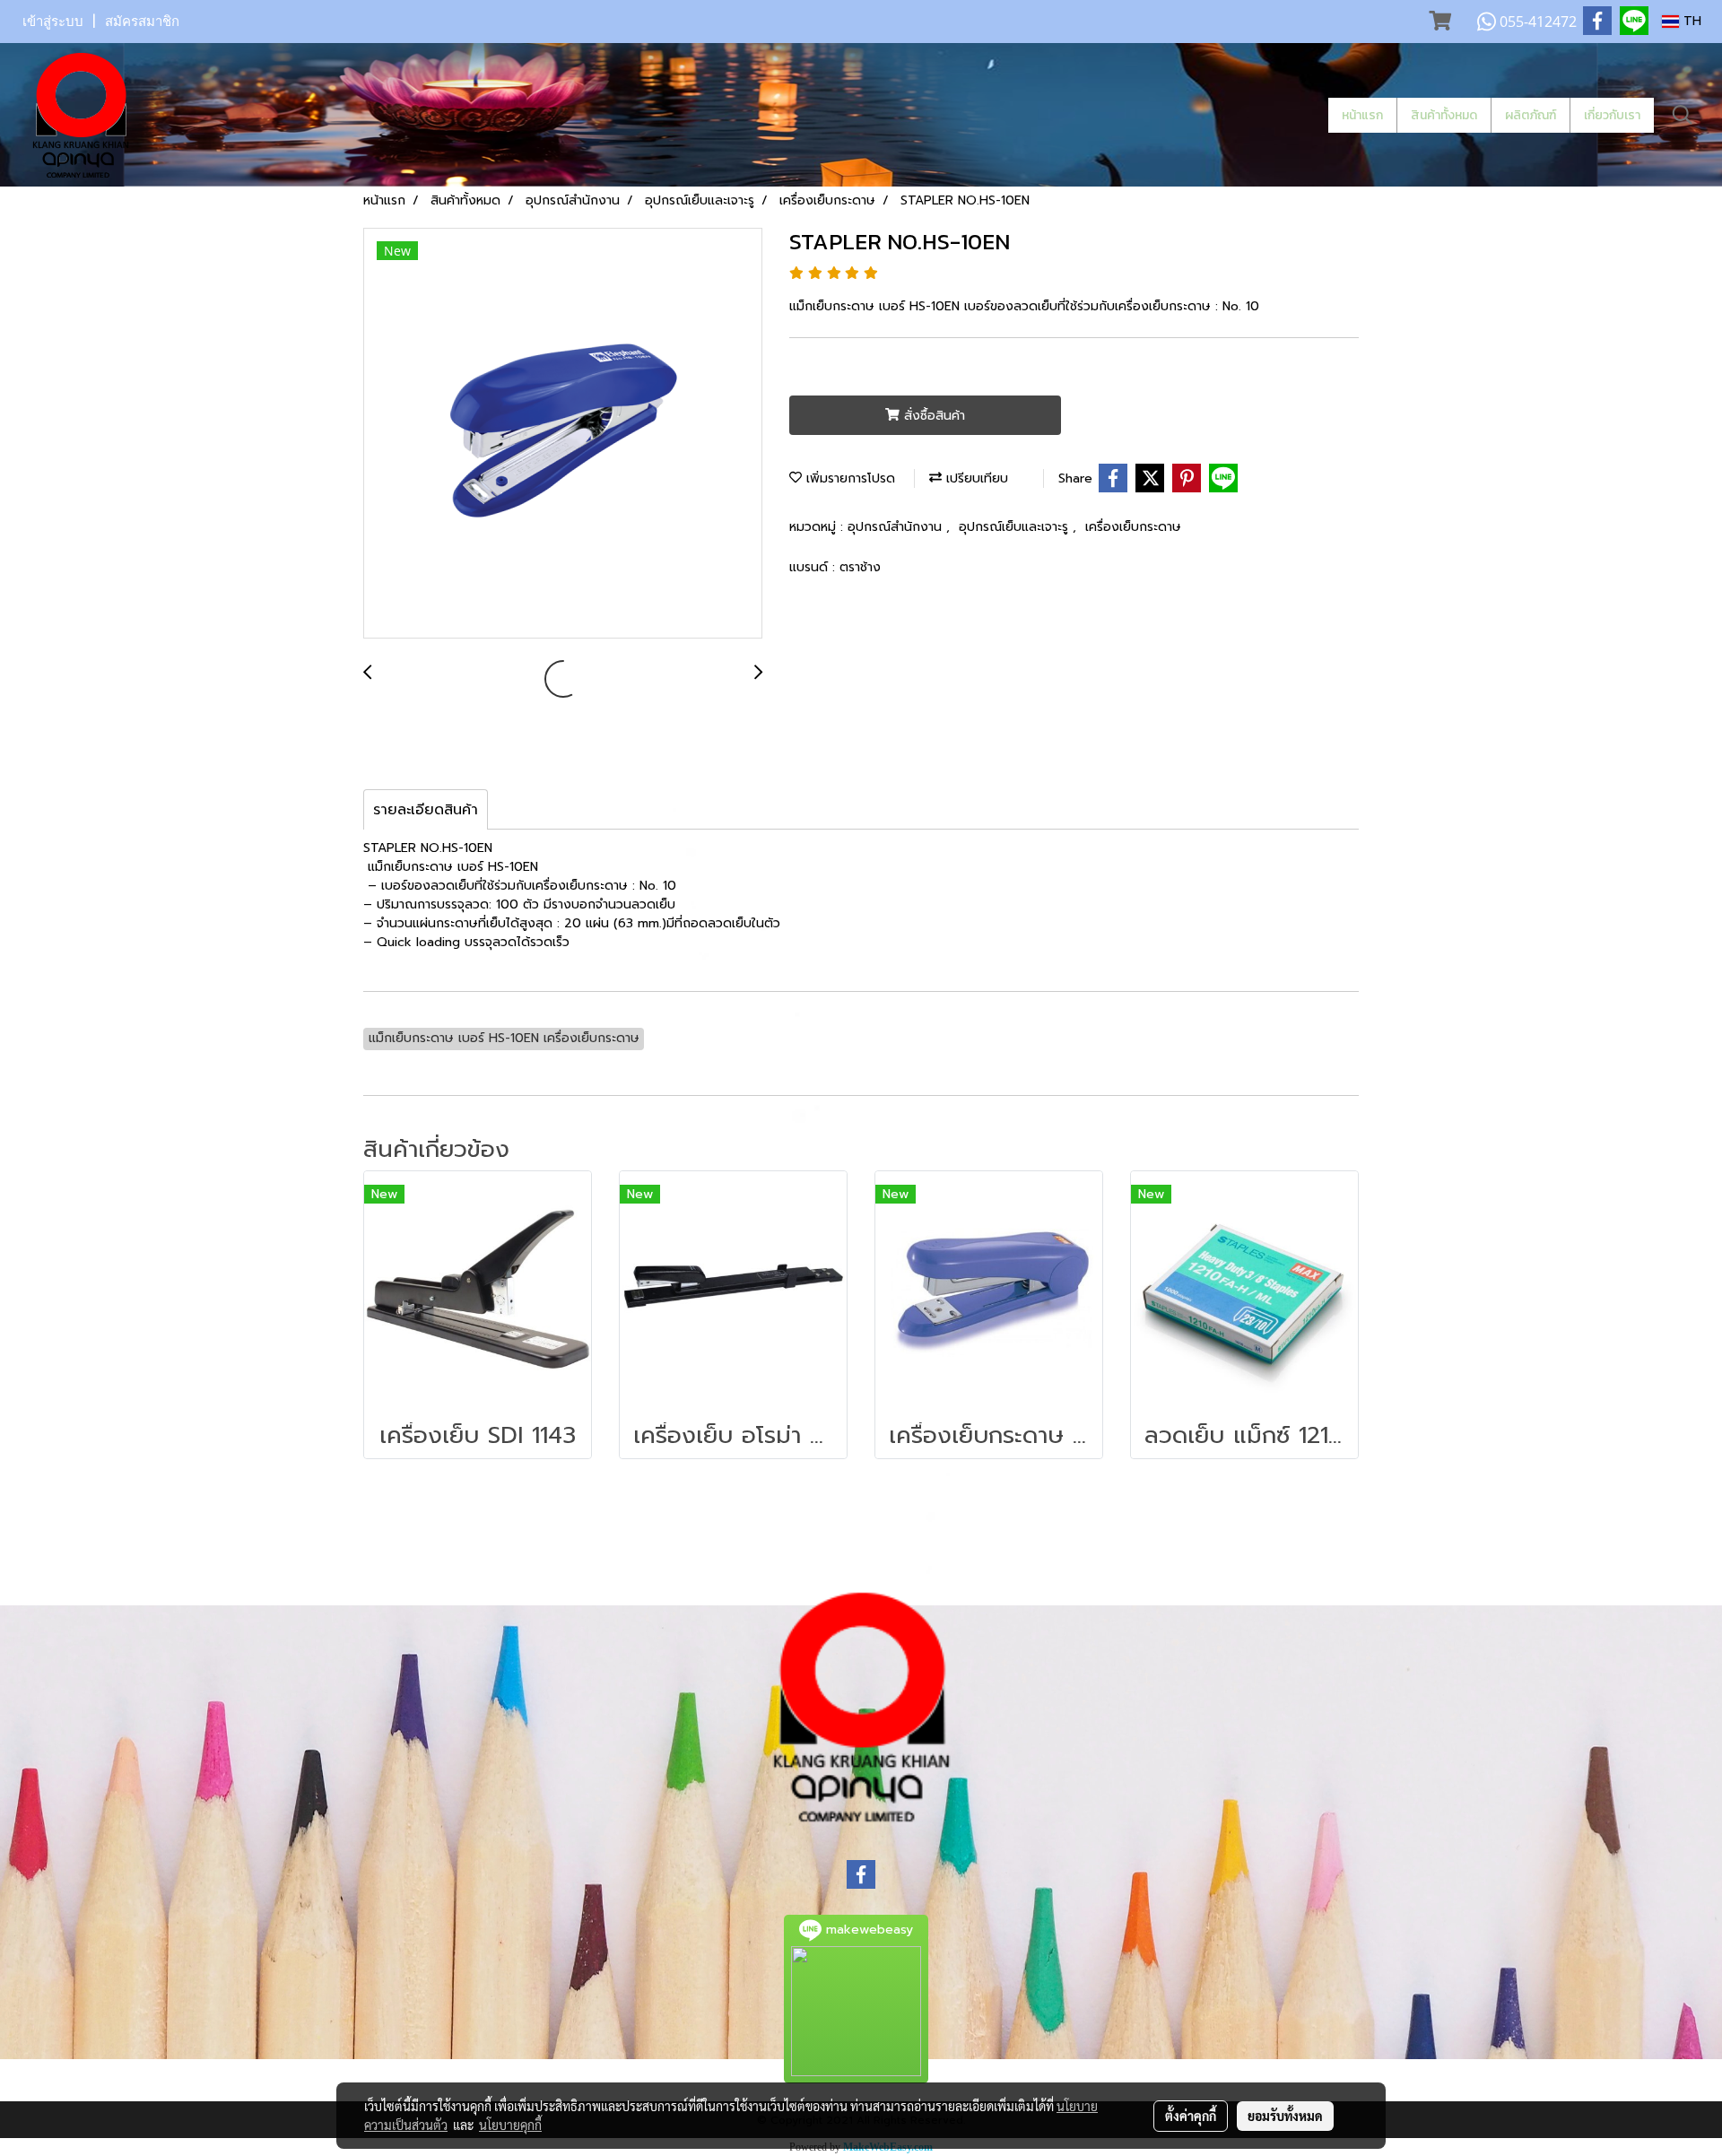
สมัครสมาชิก (142, 22)
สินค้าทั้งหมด (1444, 115)
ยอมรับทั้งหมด (1285, 2116)
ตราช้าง (860, 567)
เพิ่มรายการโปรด (848, 478)
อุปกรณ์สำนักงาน (897, 527)
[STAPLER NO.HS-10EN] (563, 434)
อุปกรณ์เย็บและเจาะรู (1016, 527)
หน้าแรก (1362, 115)
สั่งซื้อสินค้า (932, 416)
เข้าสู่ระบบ (53, 22)
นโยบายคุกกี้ (510, 2125)
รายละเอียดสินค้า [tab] (426, 810)
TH (1690, 21)
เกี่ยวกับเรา (1612, 115)
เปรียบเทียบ (975, 478)
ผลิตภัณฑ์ (1531, 115)
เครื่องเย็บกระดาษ (1133, 527)
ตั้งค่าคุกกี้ (1191, 2116)
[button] (1683, 115)
